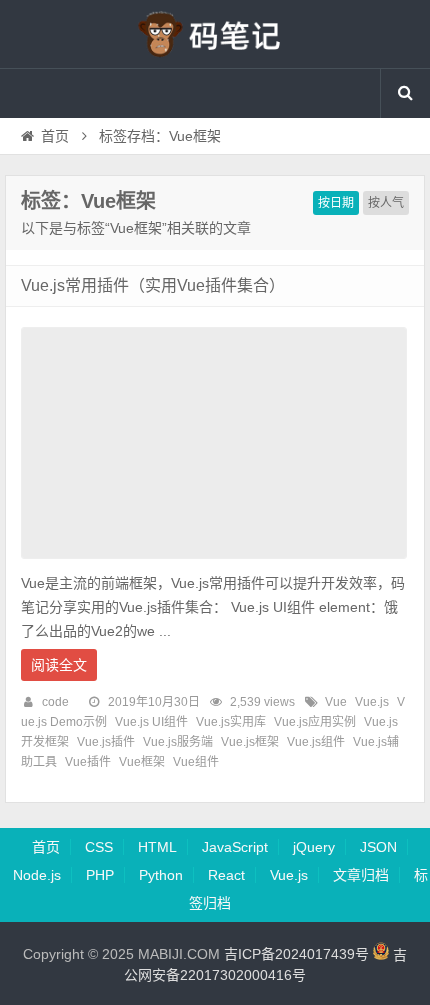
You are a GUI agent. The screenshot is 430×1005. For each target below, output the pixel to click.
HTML (157, 847)
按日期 (336, 203)
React (226, 875)
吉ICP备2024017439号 (296, 955)
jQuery (314, 847)
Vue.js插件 (106, 742)
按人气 (386, 203)
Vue (336, 702)
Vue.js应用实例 (315, 722)
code (55, 702)
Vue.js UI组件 (151, 722)
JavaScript (235, 847)
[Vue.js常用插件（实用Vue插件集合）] (214, 564)
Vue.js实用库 (231, 722)
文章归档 (361, 875)
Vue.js (372, 702)
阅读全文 (59, 665)
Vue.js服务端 (178, 742)
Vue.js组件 (316, 742)
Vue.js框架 (250, 742)
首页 (55, 136)
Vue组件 (196, 762)
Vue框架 (142, 762)
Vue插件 (88, 762)
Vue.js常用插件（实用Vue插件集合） (153, 285)
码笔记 (215, 34)
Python (161, 875)
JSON (378, 847)
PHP (100, 875)
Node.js (37, 875)
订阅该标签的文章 (65, 218)
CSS (99, 847)
